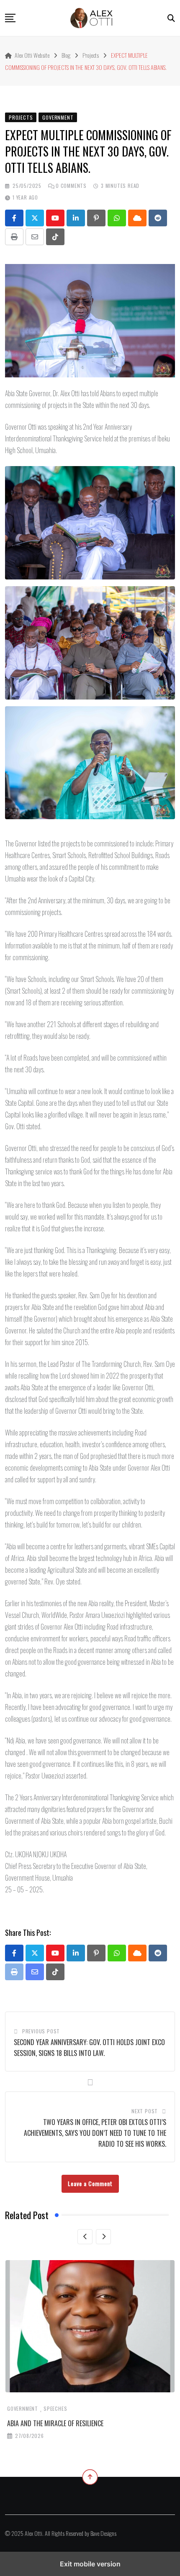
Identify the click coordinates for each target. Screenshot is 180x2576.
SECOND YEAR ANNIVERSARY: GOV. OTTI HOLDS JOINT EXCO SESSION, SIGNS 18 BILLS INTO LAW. (89, 2048)
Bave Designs (103, 2533)
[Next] (103, 2237)
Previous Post (41, 2031)
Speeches (55, 2408)
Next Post (145, 2111)
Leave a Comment (90, 2183)
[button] (10, 18)
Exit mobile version (90, 2564)
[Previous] (85, 2237)
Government (23, 2408)
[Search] (171, 18)
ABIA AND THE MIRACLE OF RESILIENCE (55, 2423)
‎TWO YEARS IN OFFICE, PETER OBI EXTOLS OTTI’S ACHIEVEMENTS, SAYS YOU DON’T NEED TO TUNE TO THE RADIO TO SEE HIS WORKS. (95, 2133)
